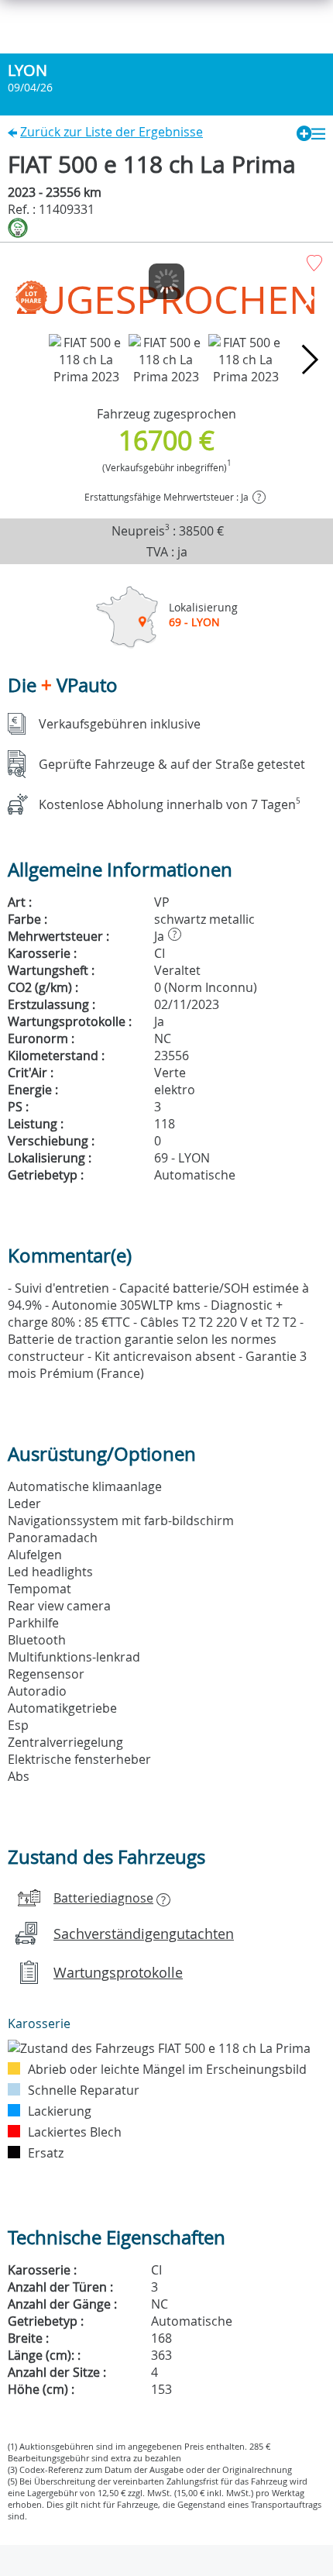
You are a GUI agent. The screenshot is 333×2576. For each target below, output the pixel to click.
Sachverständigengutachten (144, 1934)
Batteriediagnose (103, 1898)
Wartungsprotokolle (118, 1972)
